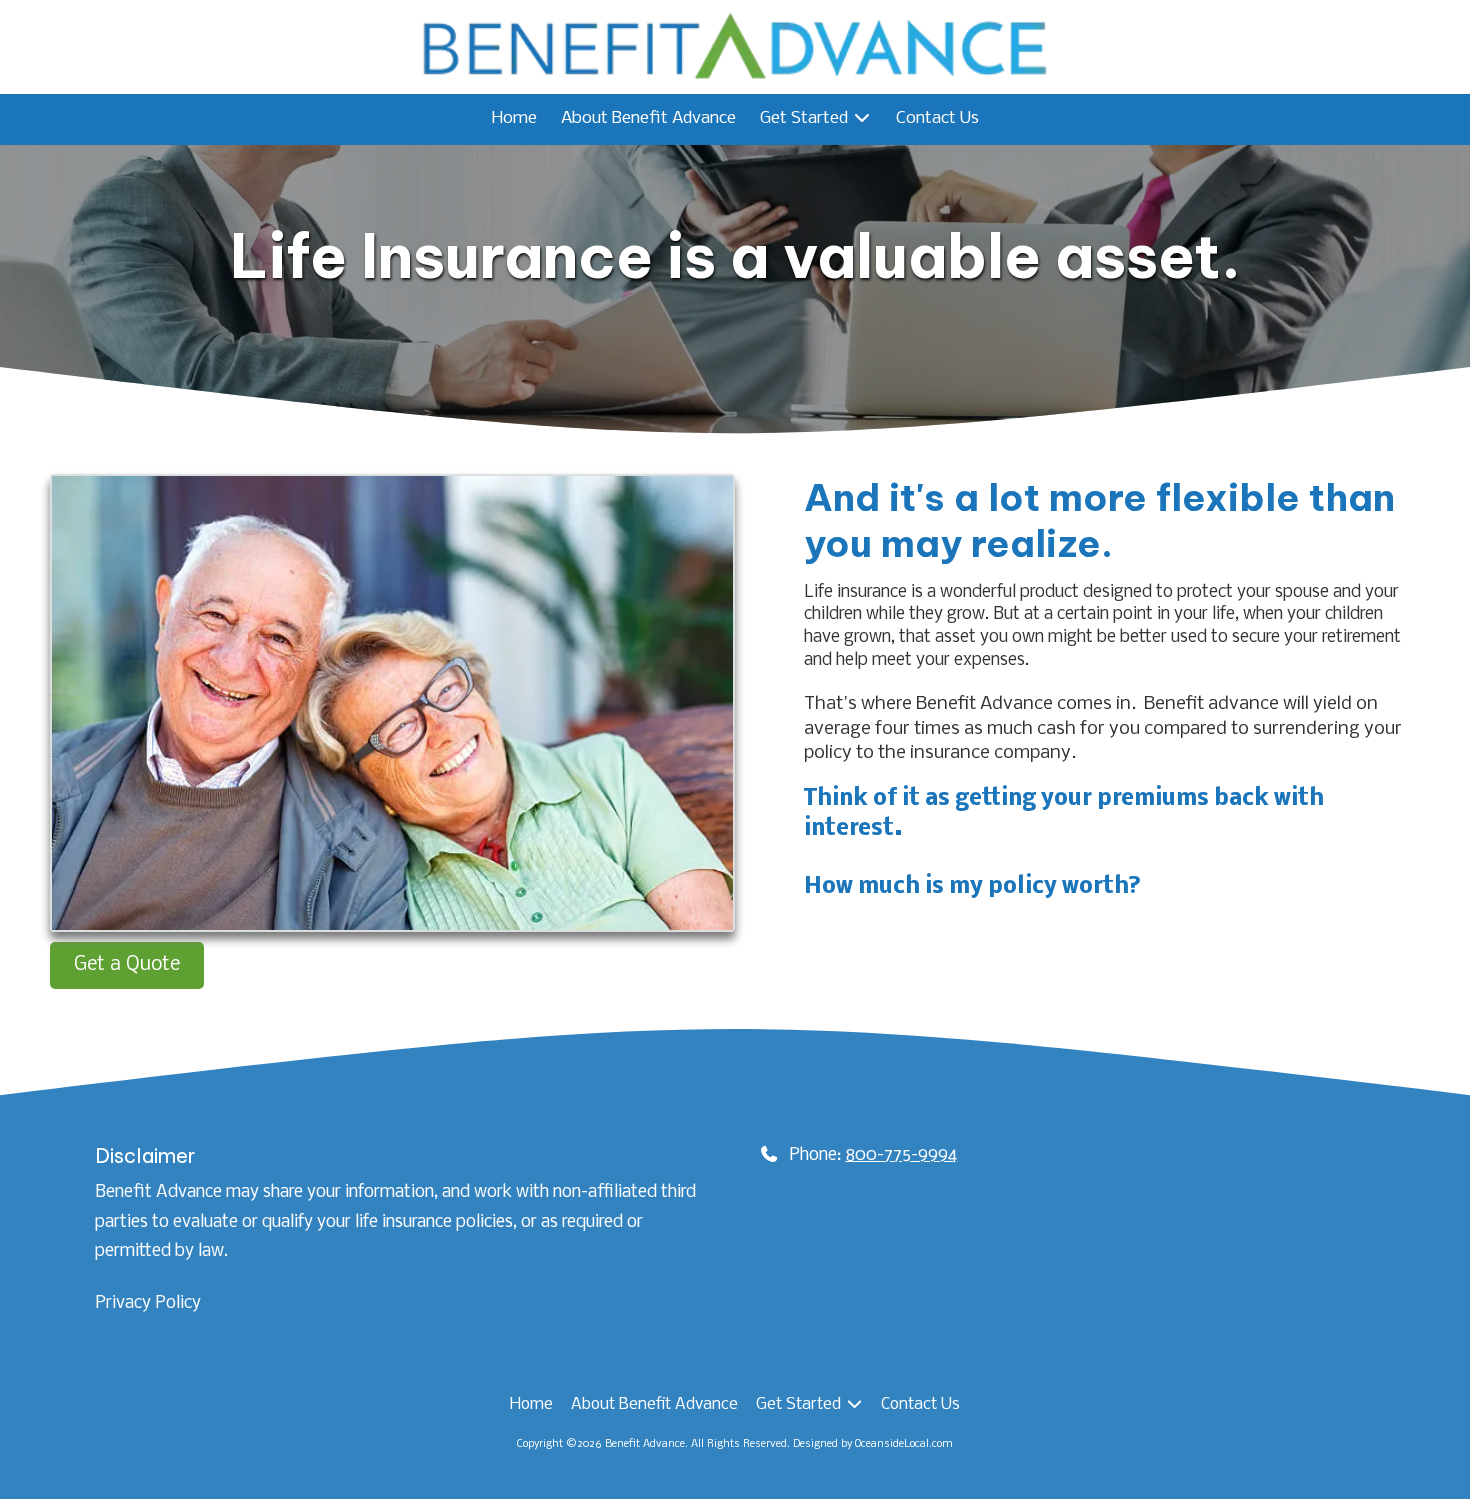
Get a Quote (127, 965)
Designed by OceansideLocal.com (873, 1444)
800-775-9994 (901, 1155)
